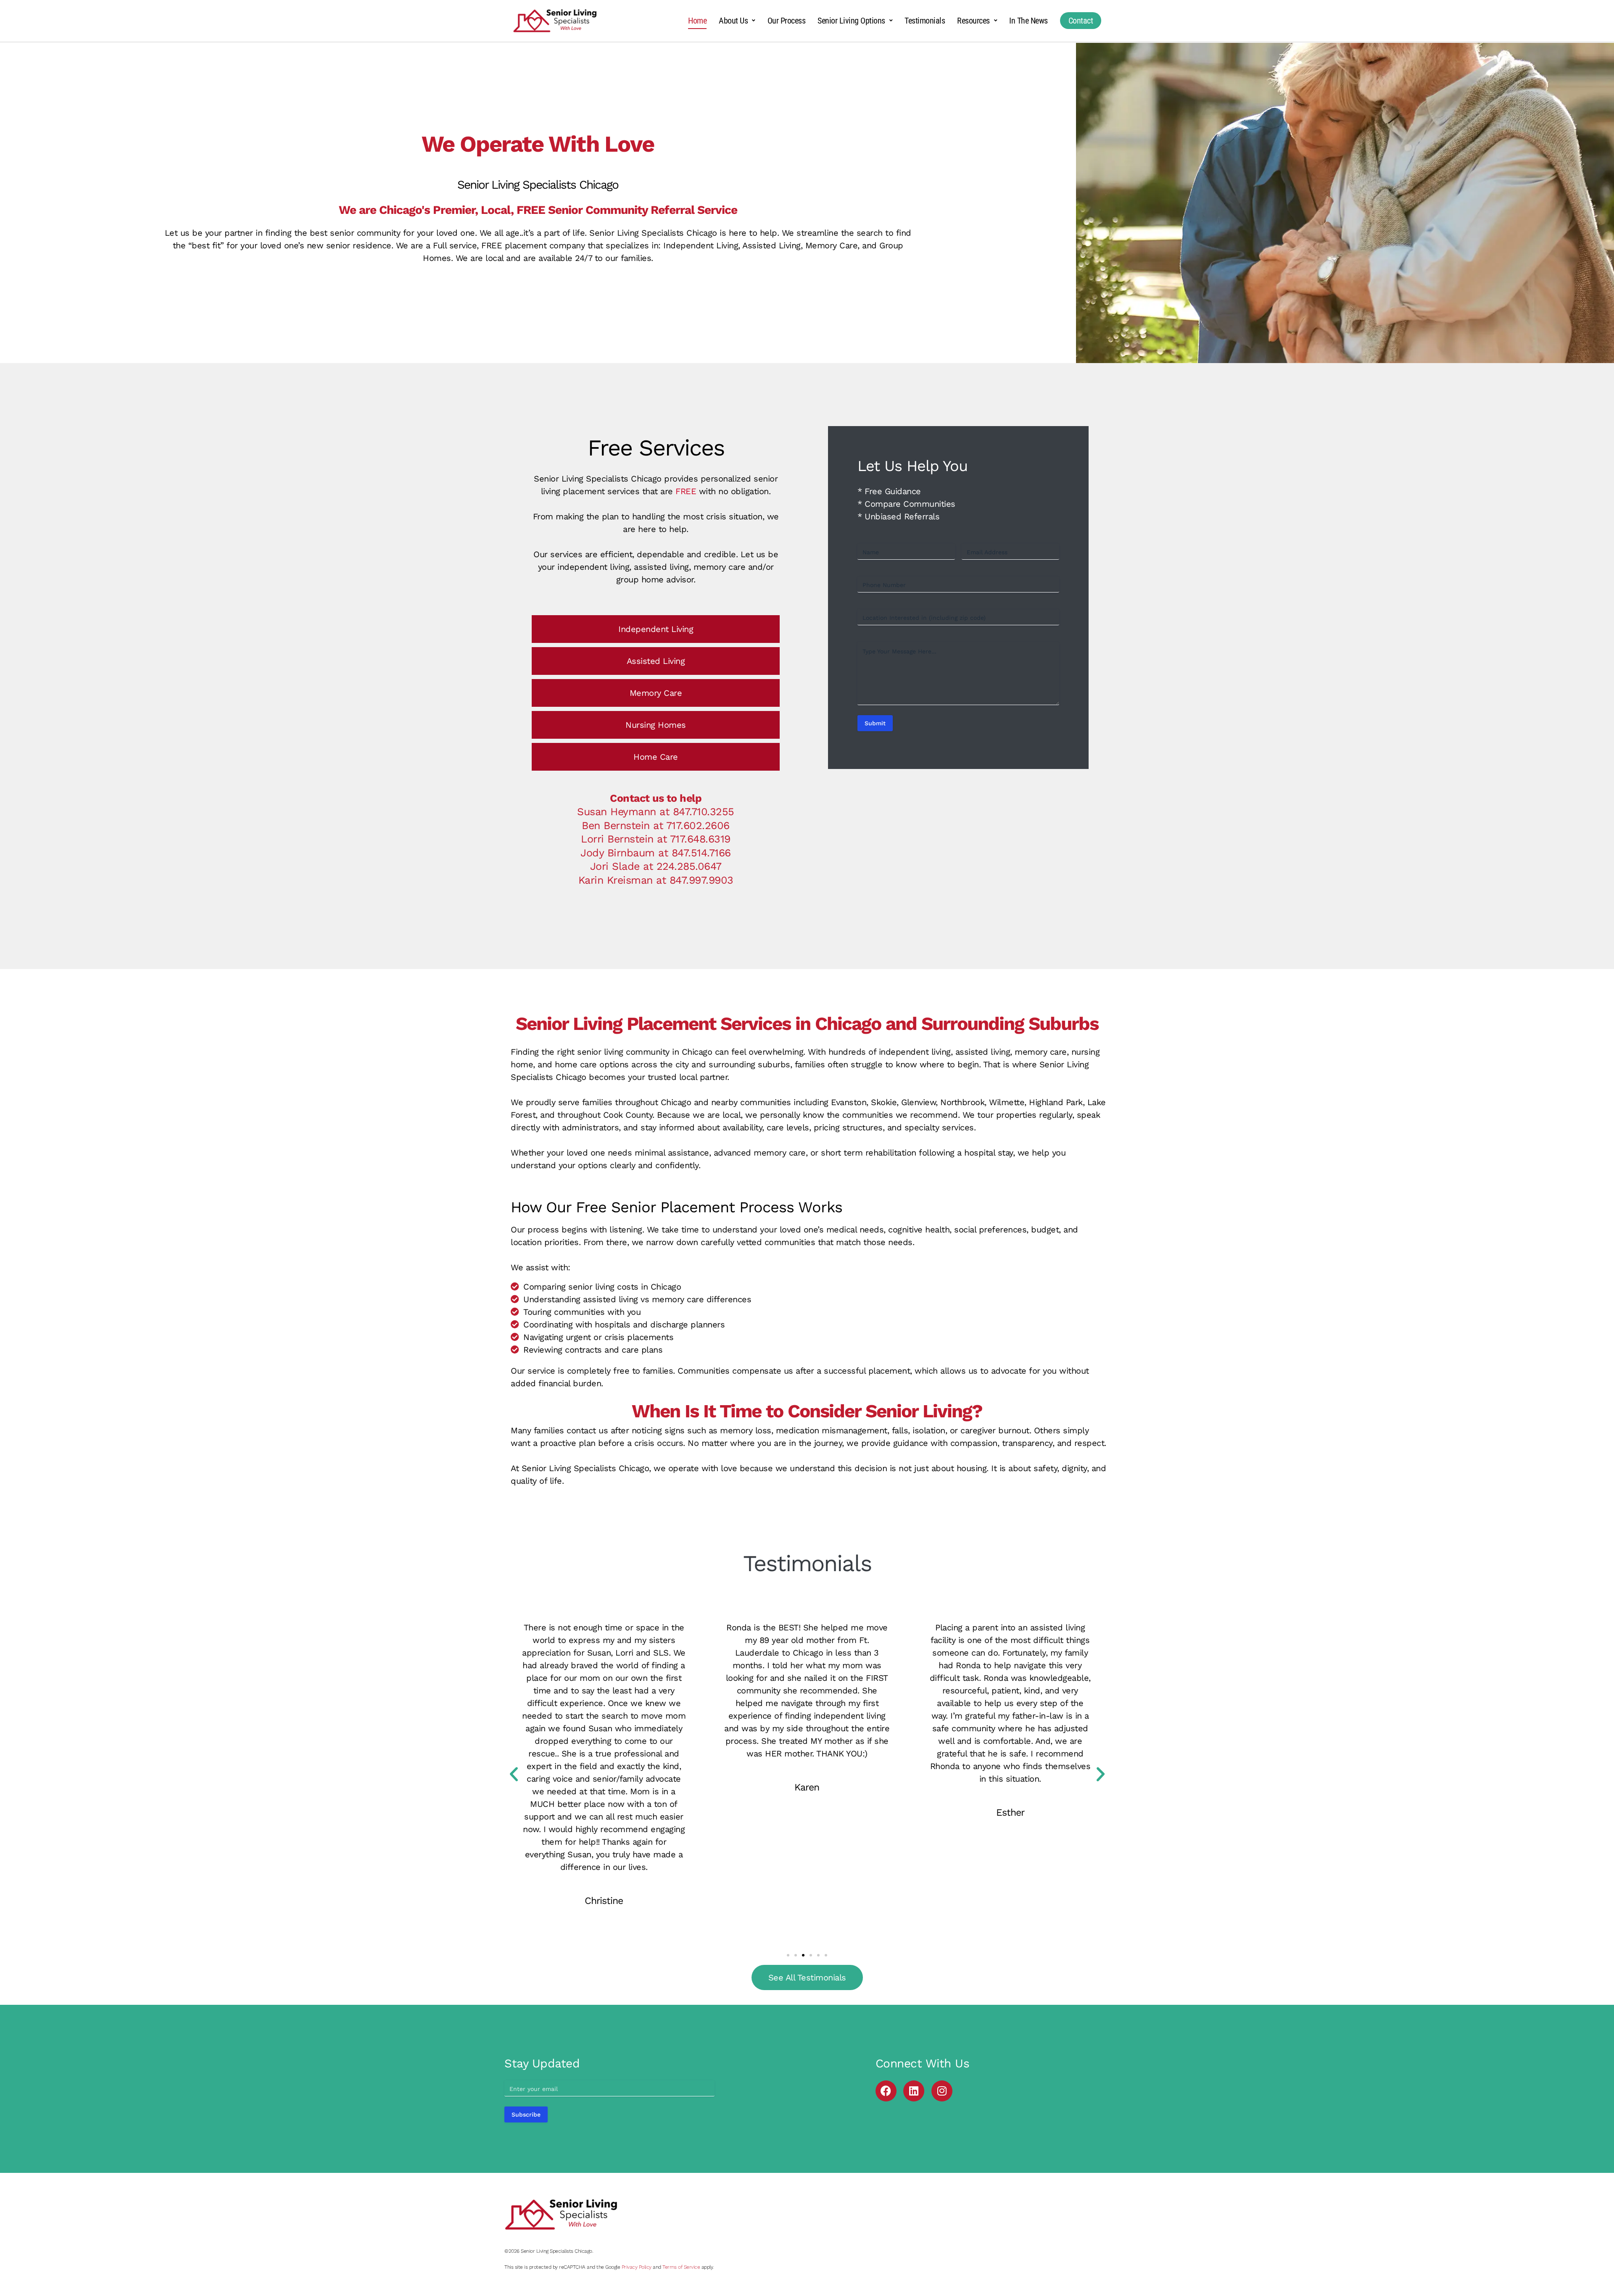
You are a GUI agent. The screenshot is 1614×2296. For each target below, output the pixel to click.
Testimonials (925, 21)
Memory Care (656, 693)
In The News (1029, 21)
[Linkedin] (914, 2091)
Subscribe (526, 2114)
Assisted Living (656, 661)
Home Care (656, 757)
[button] (514, 1774)
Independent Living (656, 629)
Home (697, 21)
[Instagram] (942, 2091)
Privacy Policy (637, 2267)
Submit (875, 723)
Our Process (787, 21)
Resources (973, 21)
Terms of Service (681, 2267)
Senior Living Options (851, 21)
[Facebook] (886, 2091)
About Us (733, 21)
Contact (1081, 21)
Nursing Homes (656, 725)
